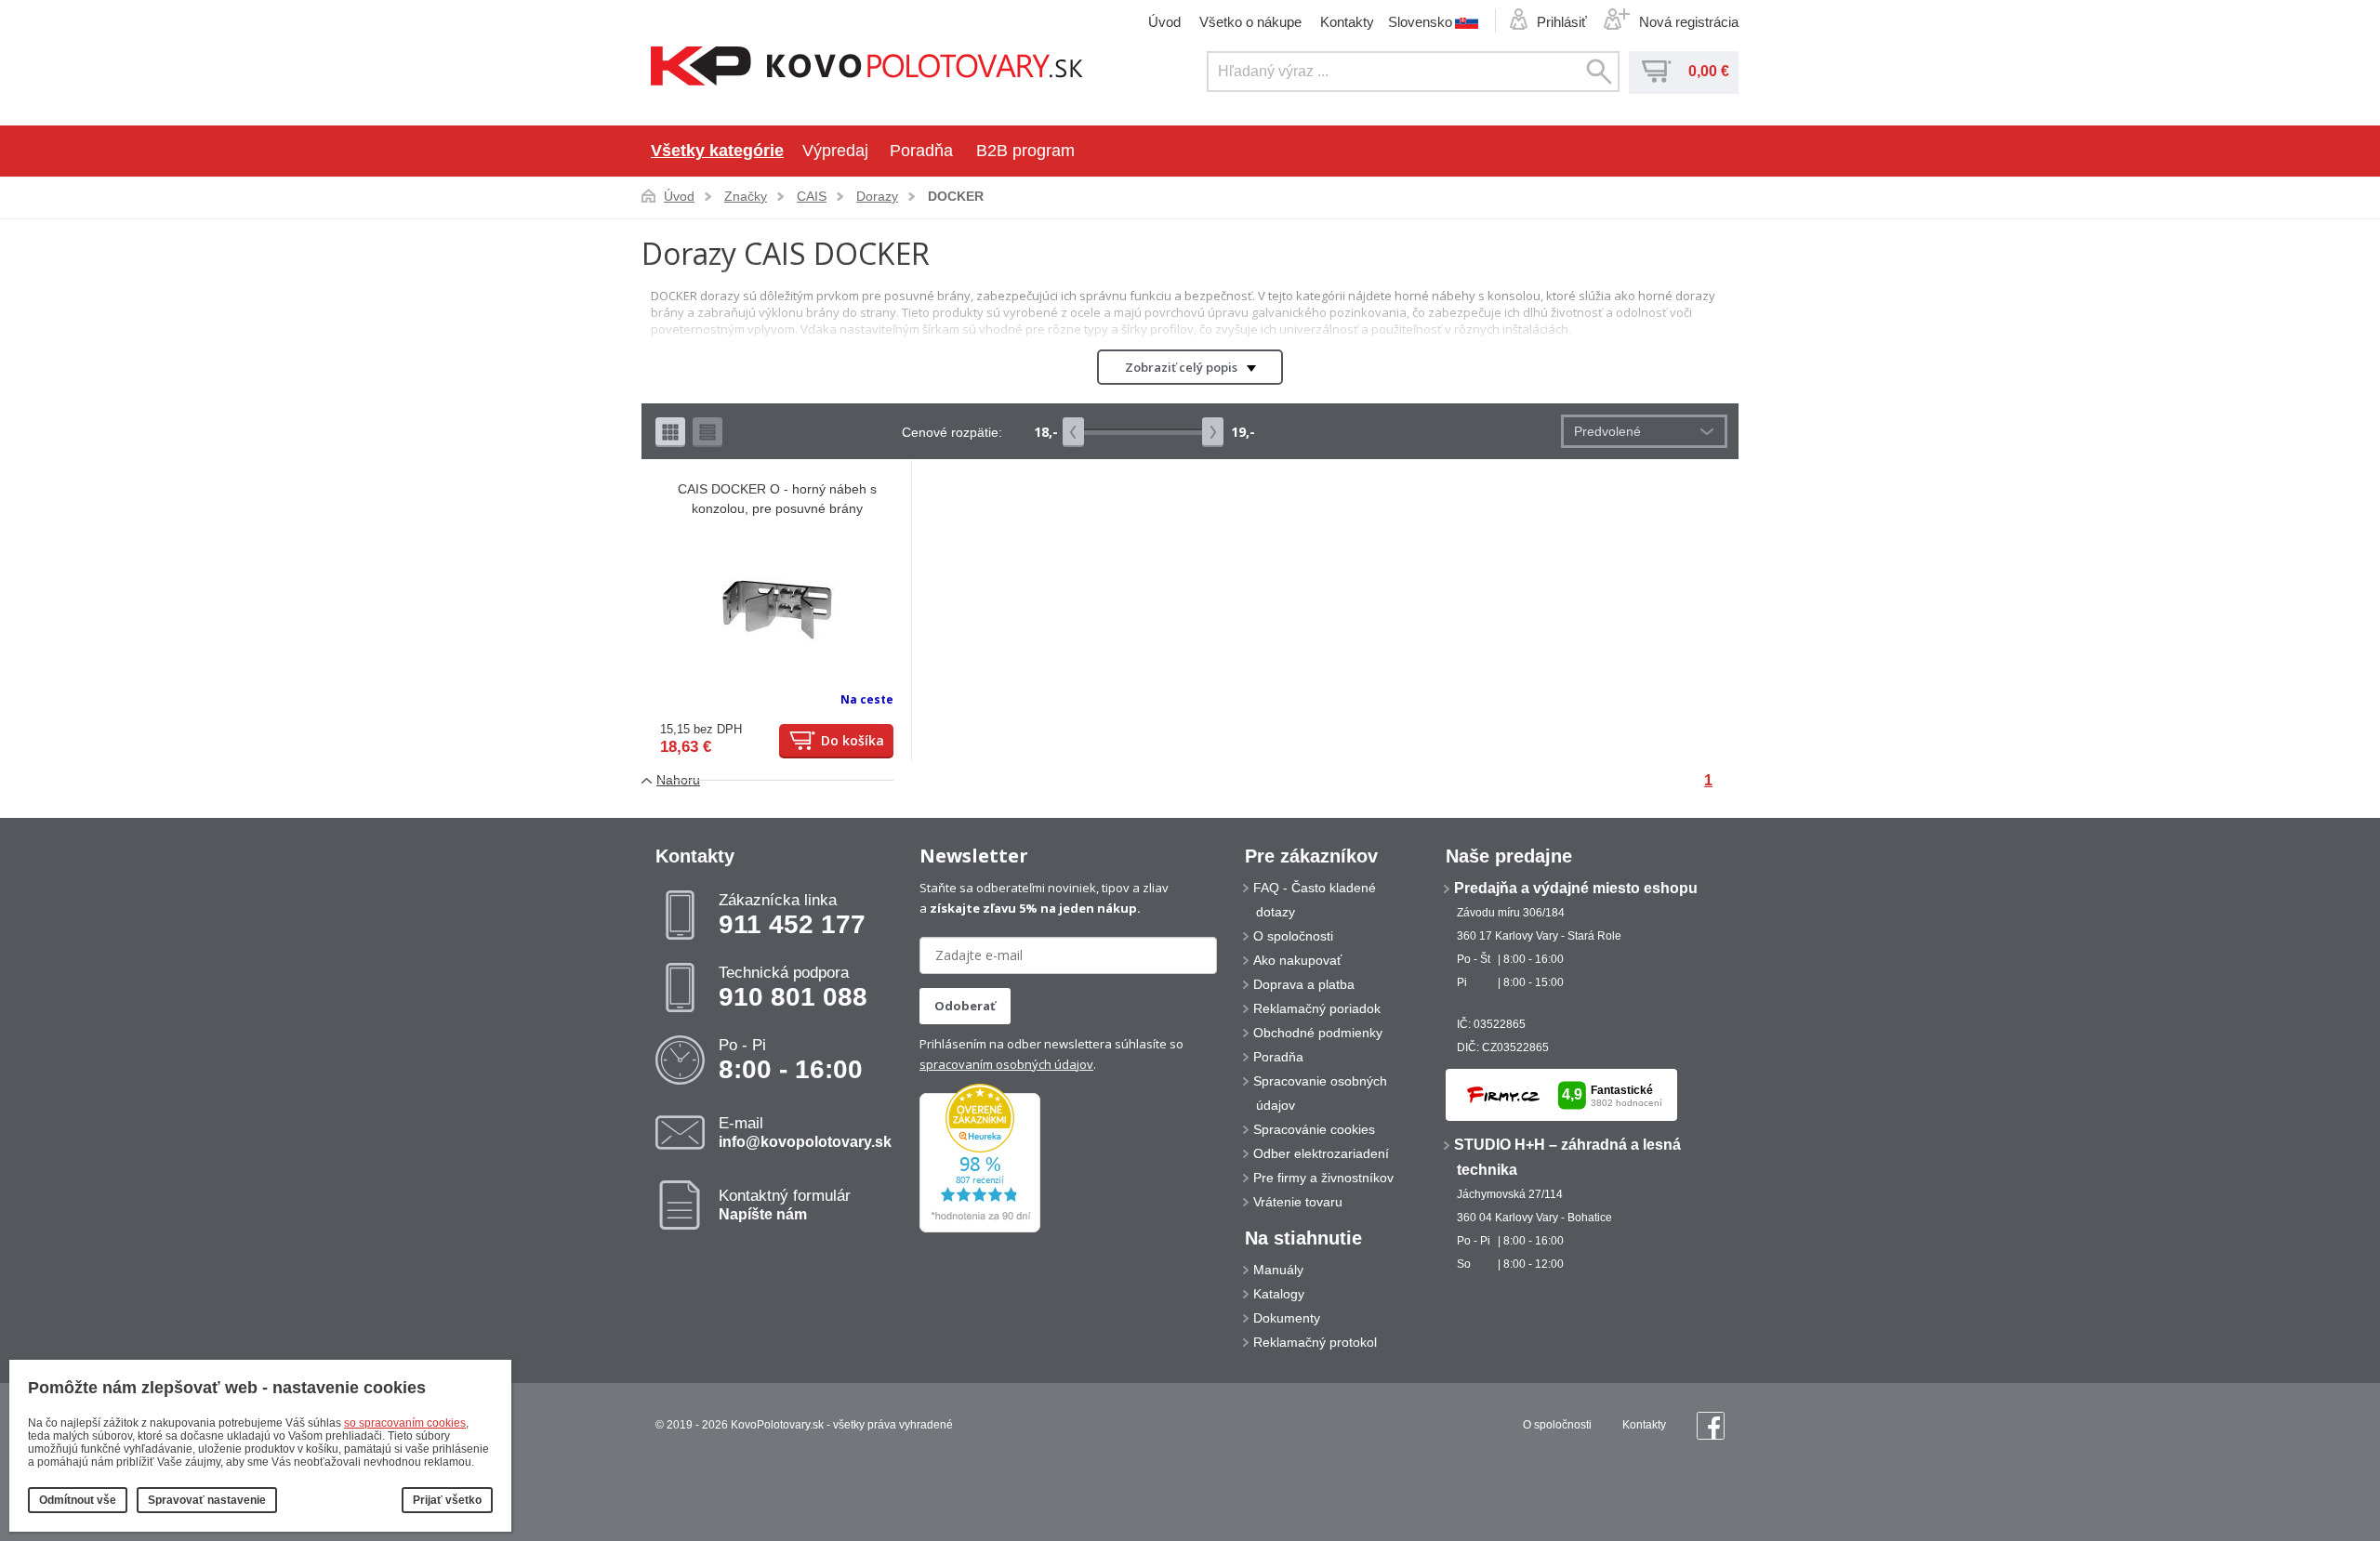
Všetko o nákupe (1250, 22)
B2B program (1025, 151)
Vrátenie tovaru (1298, 1202)
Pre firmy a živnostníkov (1323, 1178)
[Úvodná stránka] (867, 68)
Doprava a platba (1304, 984)
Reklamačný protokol (1315, 1342)
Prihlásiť (1562, 22)
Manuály (1278, 1270)
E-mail (805, 1132)
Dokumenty (1287, 1318)
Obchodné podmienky (1318, 1033)
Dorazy (877, 196)
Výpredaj (835, 151)
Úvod (1164, 22)
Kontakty (1347, 22)
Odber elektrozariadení (1321, 1153)
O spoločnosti (1293, 936)
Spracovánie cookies (1314, 1129)
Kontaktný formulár (785, 1205)
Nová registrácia (1689, 22)
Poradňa (921, 151)
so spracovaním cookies (405, 1423)
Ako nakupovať (1297, 960)
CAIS (812, 196)
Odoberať (965, 1006)
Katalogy (1279, 1294)
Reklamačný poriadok (1317, 1008)
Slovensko (1420, 21)
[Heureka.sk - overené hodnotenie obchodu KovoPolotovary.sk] (980, 1229)
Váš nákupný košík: (1657, 72)
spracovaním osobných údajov (1006, 1064)
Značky (746, 196)
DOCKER (956, 196)
